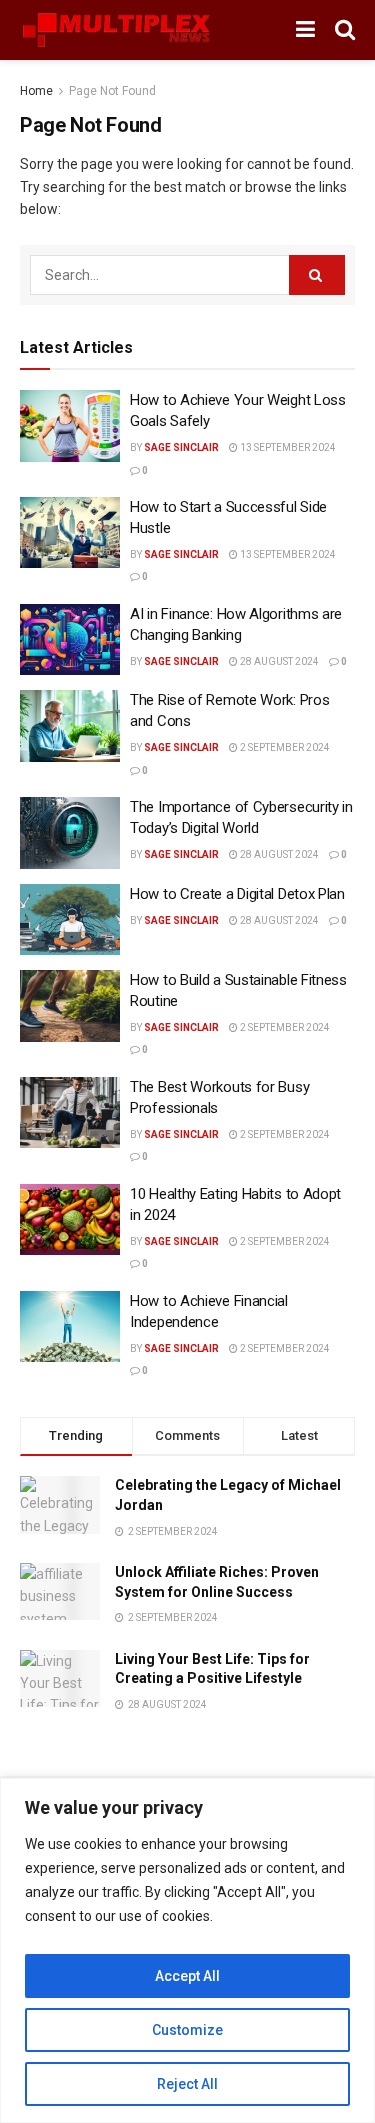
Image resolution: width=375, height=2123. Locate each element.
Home (36, 91)
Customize (187, 2030)
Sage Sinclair (181, 447)
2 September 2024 (284, 747)
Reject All (187, 2084)
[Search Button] (317, 275)
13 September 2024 (287, 447)
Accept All (187, 1976)
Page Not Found (112, 91)
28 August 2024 (278, 661)
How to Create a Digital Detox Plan (237, 894)
